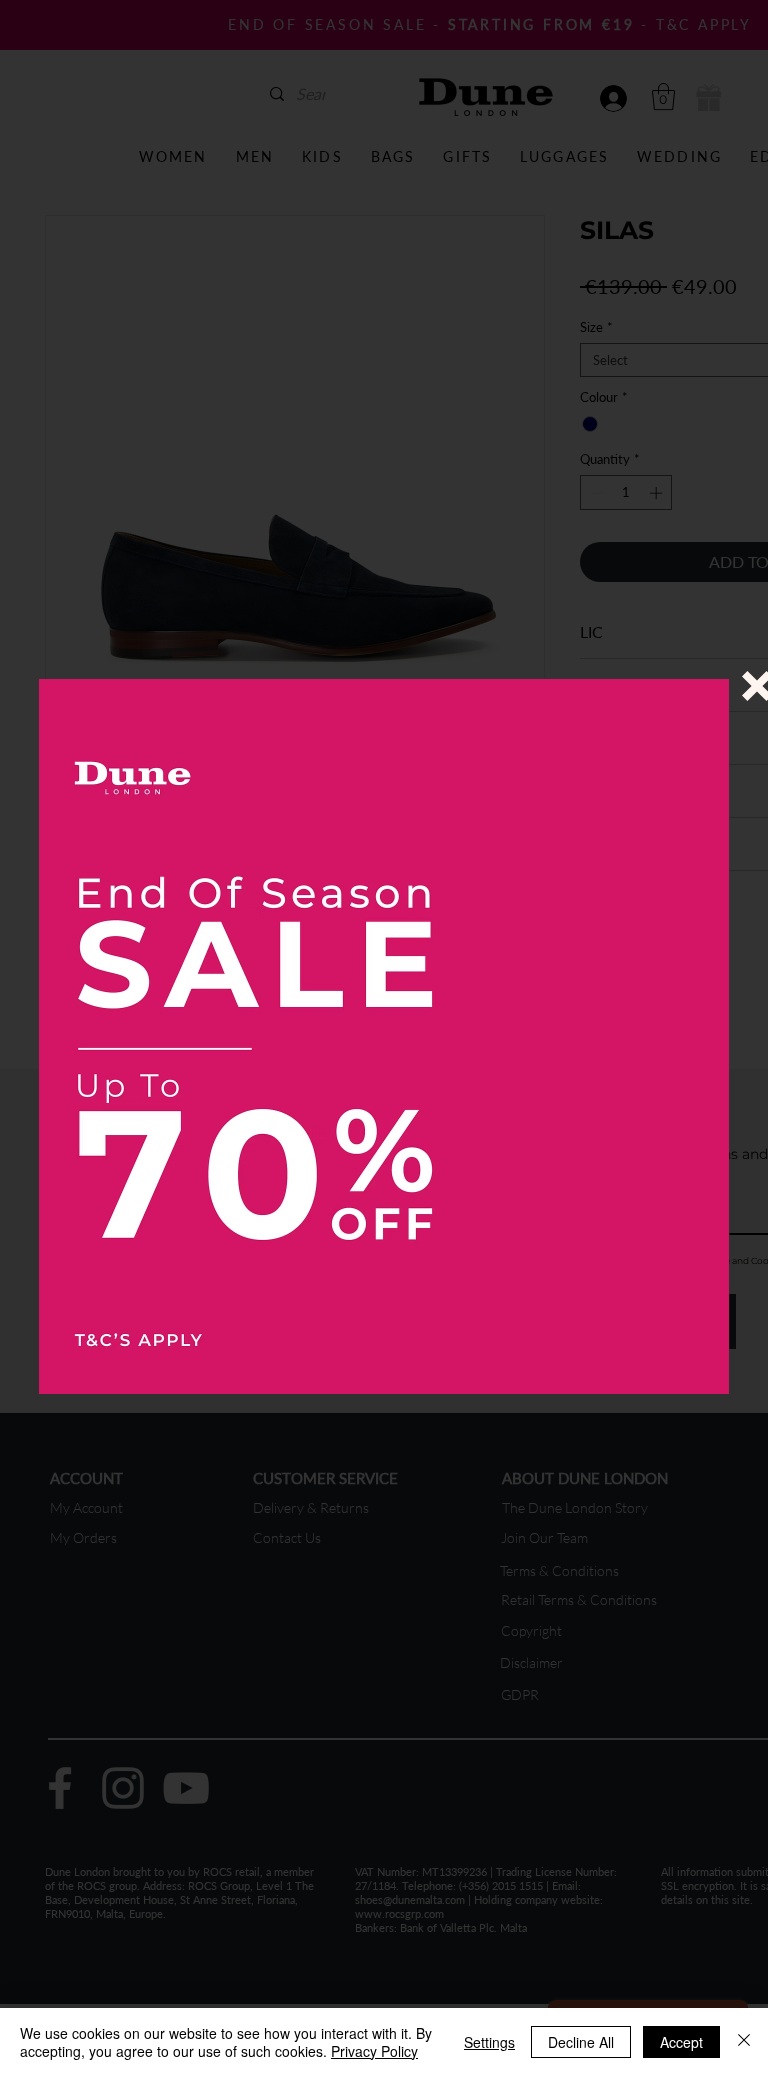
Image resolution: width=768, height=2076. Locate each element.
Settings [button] (489, 2042)
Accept (681, 2042)
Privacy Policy (374, 2051)
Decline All (581, 2042)
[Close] (744, 2042)
